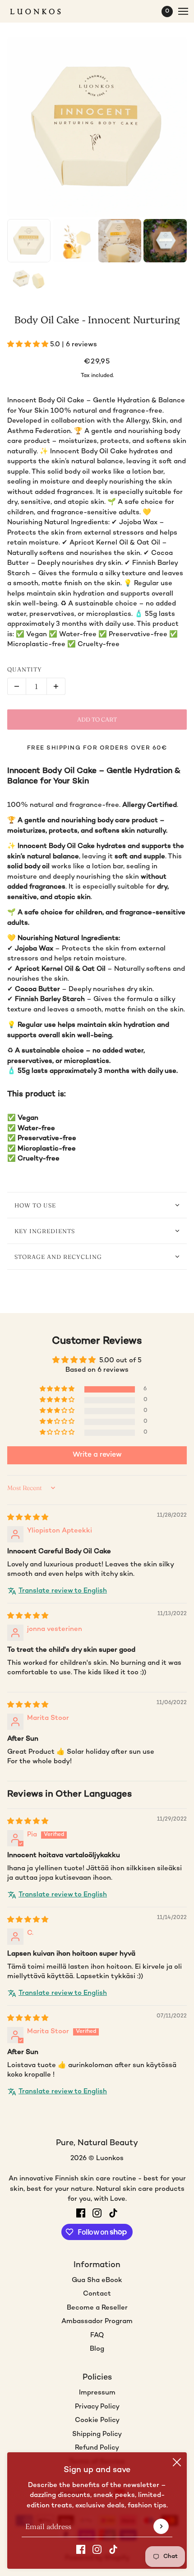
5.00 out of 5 (120, 1360)
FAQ (97, 2335)
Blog (97, 2349)
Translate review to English (63, 1591)
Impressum (97, 2393)
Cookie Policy (97, 2420)
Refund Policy (97, 2448)
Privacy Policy (97, 2407)
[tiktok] (113, 2550)
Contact (97, 2294)
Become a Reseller (97, 2308)
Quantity (25, 669)
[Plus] (56, 686)
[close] (177, 2462)
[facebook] (81, 2550)
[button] (29, 345)
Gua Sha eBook (97, 2280)
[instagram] (97, 2550)
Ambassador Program (97, 2321)
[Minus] (17, 686)
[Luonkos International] (43, 12)
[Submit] (161, 2526)
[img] (28, 1518)
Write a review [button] (97, 1455)
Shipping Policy (97, 2434)
